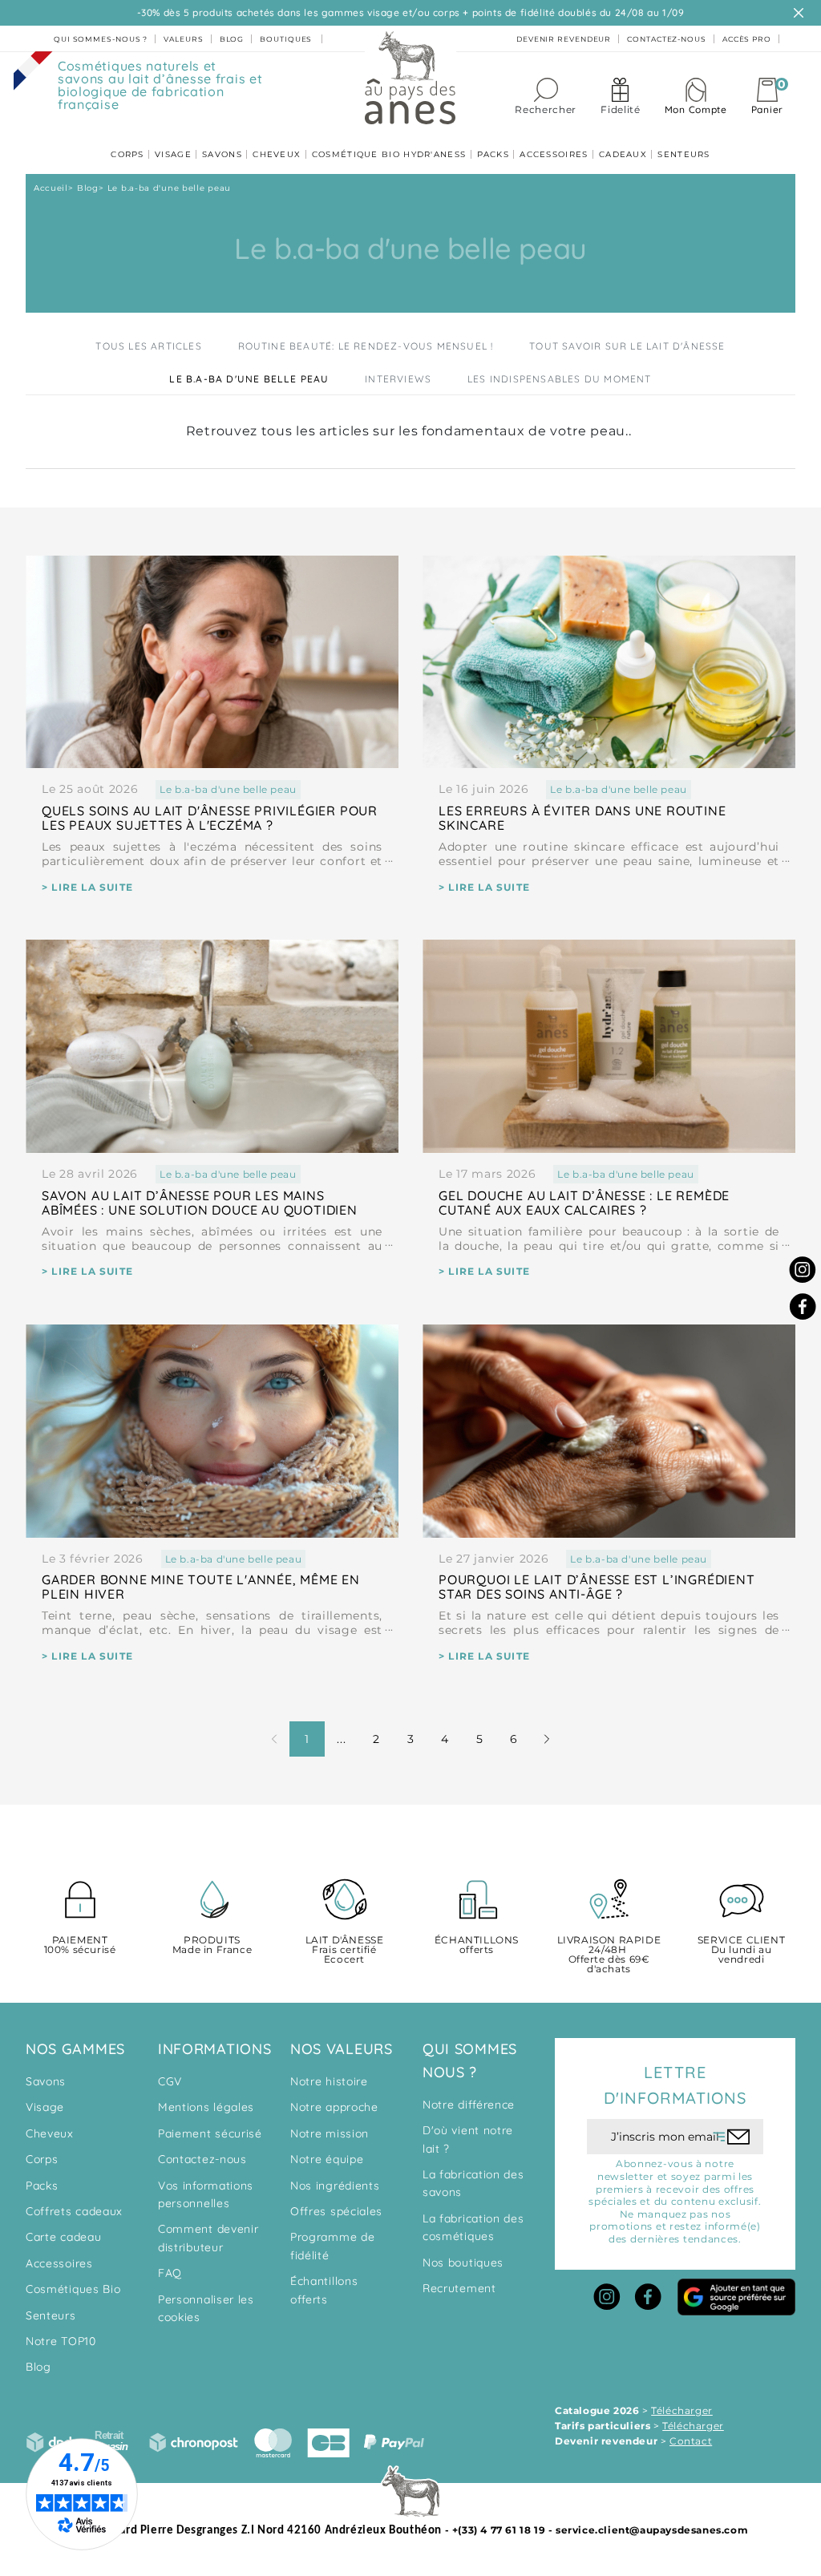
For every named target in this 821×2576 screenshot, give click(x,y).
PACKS (493, 154)
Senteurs (51, 2315)
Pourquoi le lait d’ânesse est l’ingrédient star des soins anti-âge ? (597, 1587)
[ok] (732, 2137)
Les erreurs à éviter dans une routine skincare (582, 818)
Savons (46, 2081)
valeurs (183, 39)
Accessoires (59, 2263)
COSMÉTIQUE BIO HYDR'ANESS (389, 154)
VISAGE (173, 154)
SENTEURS (683, 154)
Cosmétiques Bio (73, 2289)
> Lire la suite (87, 887)
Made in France (212, 1945)
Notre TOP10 (61, 2341)
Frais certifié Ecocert (345, 1950)
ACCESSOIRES (554, 154)
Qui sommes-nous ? (101, 39)
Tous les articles (148, 346)
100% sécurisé (80, 1945)
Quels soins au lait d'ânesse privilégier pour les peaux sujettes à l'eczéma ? (210, 818)
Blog (38, 2367)
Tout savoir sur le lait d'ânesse (627, 346)
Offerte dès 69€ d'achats (609, 1955)
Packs (42, 2186)
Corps (42, 2159)
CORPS (127, 154)
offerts (477, 1945)
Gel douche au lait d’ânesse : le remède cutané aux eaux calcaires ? (584, 1203)
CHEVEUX (277, 154)
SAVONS (222, 154)
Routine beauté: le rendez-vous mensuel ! (366, 346)
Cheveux (50, 2133)
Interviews (398, 379)
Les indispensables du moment (560, 379)
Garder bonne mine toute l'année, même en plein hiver (201, 1587)
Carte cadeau (63, 2237)
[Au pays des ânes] (410, 77)
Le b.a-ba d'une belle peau (249, 379)
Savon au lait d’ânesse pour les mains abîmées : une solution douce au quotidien (200, 1203)
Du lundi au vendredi (741, 1950)
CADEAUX (623, 154)
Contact (691, 2441)
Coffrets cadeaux (74, 2211)
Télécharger (682, 2410)
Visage (45, 2107)
